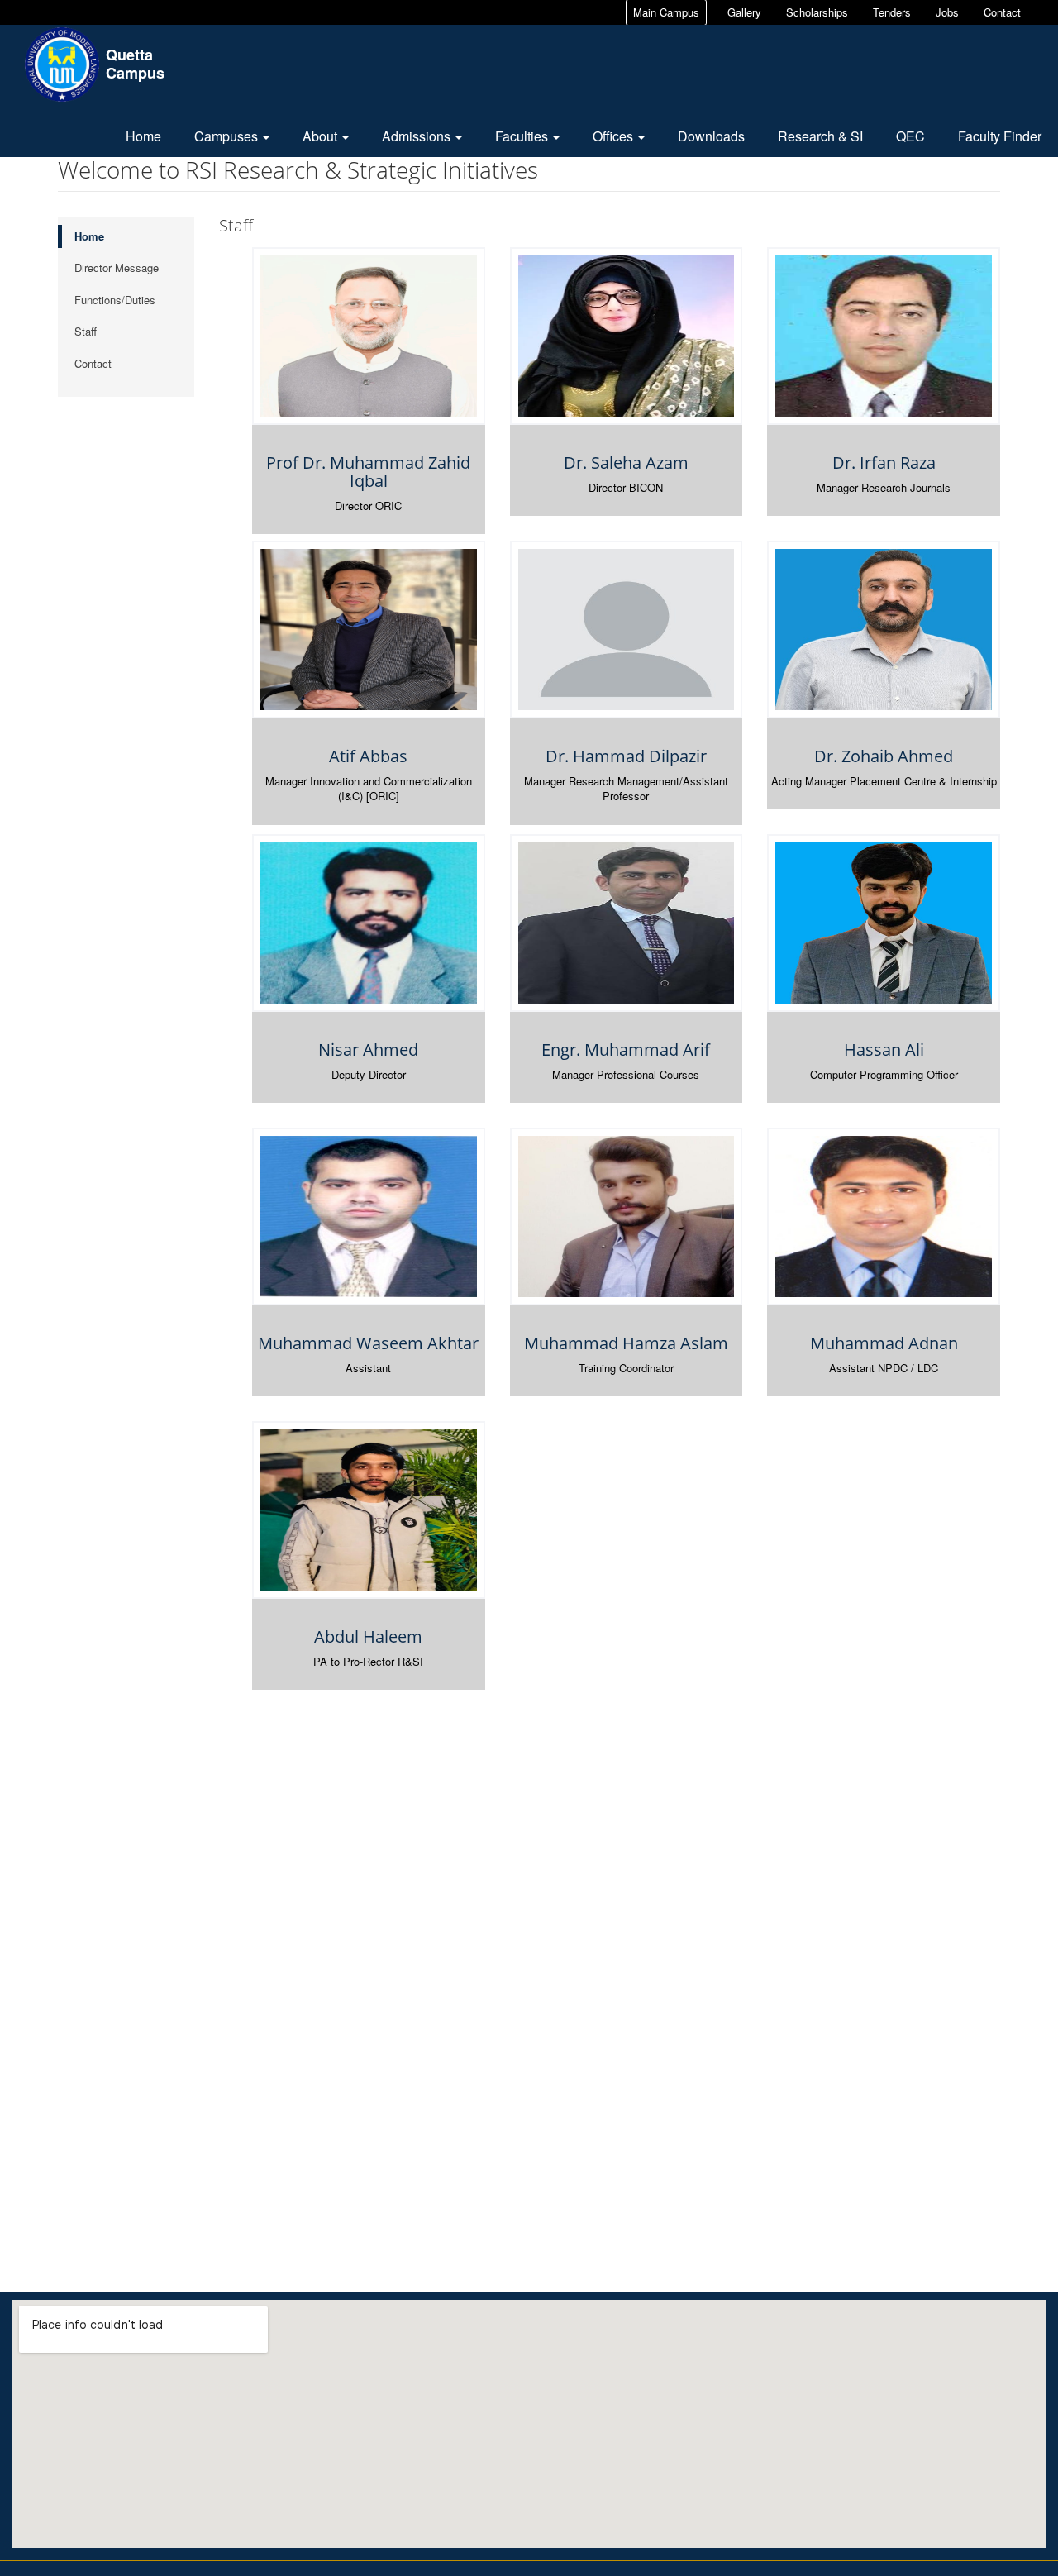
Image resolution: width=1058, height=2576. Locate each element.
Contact (1002, 12)
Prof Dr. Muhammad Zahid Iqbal (368, 472)
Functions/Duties (115, 300)
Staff (86, 331)
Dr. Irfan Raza (884, 463)
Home (143, 136)
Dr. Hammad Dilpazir (626, 756)
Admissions (418, 136)
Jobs (947, 12)
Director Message (117, 267)
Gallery (744, 12)
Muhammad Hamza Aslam (626, 1343)
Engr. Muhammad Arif (626, 1049)
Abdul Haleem (368, 1636)
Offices (615, 136)
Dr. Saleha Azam (626, 463)
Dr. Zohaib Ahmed (884, 756)
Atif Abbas (368, 756)
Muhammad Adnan (884, 1343)
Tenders (892, 12)
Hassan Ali (884, 1049)
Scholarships (817, 12)
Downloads (711, 136)
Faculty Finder (1000, 136)
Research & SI (820, 136)
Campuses (228, 136)
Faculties (523, 136)
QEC (910, 136)
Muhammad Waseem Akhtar (368, 1343)
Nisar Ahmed (368, 1049)
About (322, 136)
